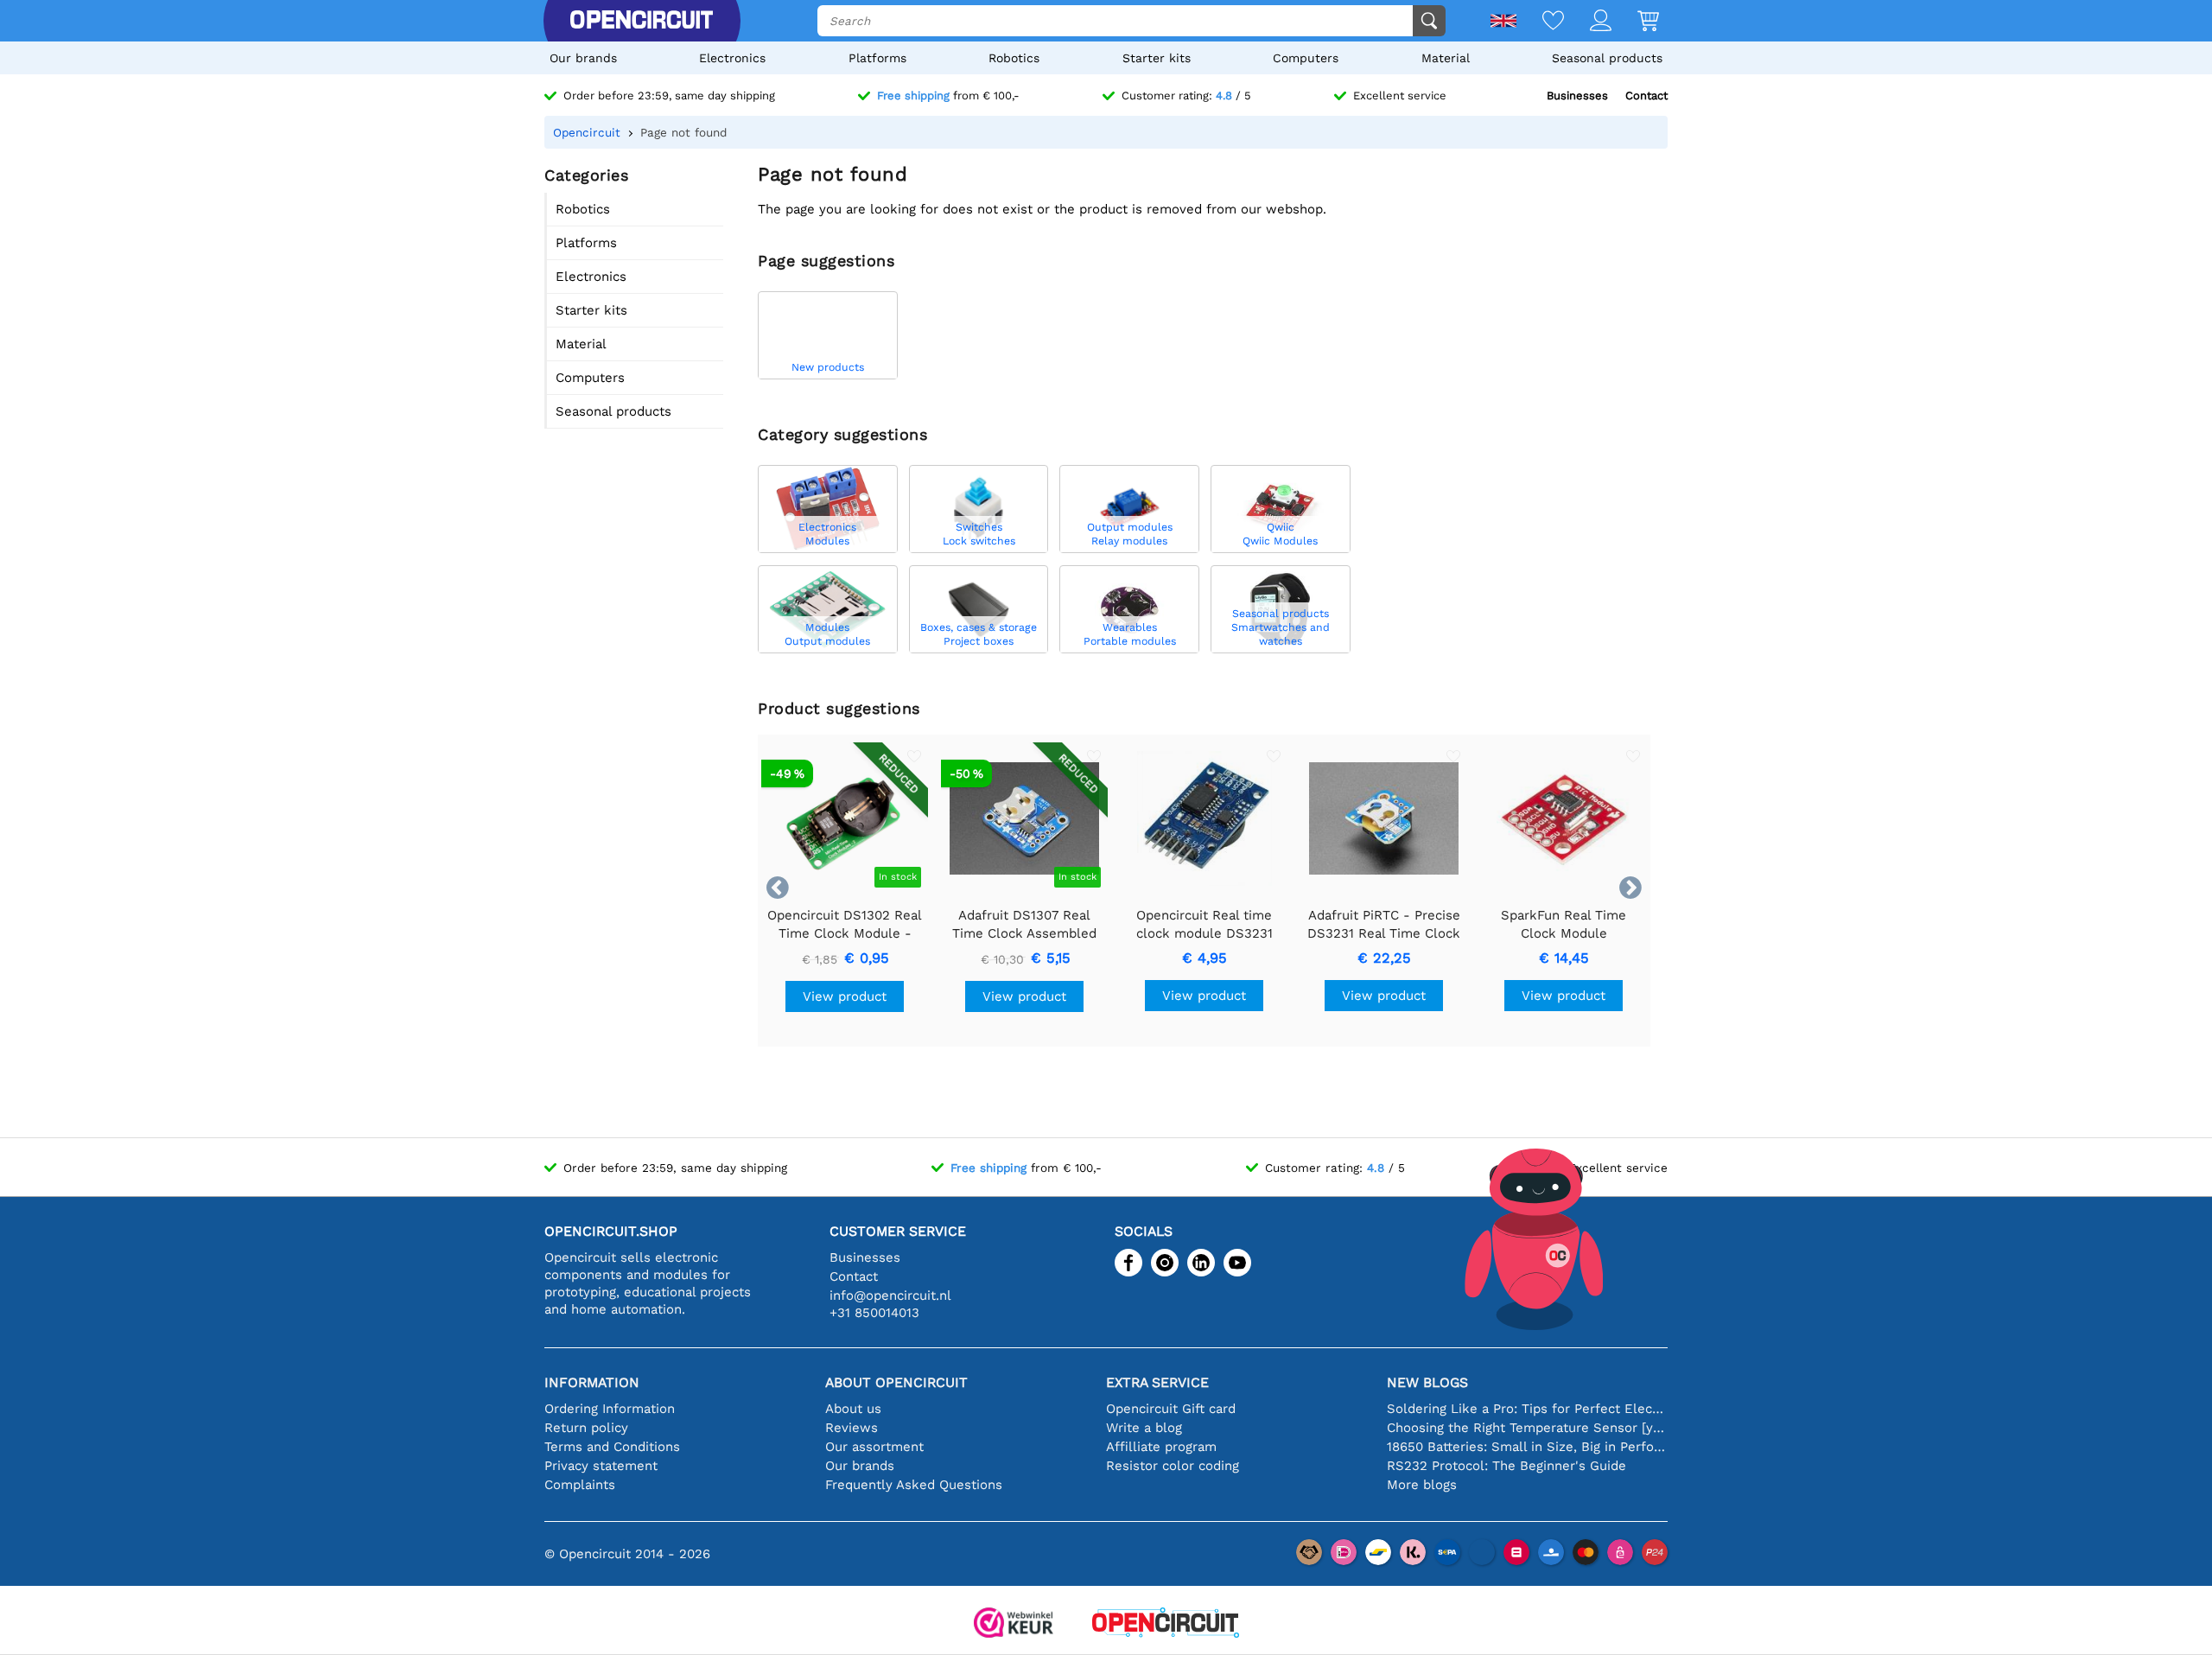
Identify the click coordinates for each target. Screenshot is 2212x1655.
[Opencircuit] (641, 21)
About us (853, 1409)
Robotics (1014, 58)
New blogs (1427, 1382)
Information (592, 1382)
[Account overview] (1588, 22)
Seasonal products (1607, 58)
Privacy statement (601, 1466)
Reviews (852, 1428)
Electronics (732, 58)
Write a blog (1144, 1428)
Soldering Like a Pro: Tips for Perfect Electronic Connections (1527, 1409)
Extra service (1157, 1382)
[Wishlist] (1540, 22)
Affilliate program (1161, 1447)
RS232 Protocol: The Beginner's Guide (1506, 1466)
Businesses (1577, 95)
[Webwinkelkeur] (1014, 1624)
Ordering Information (610, 1409)
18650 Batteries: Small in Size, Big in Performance (1527, 1447)
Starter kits (1157, 58)
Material (1446, 58)
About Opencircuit (896, 1382)
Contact (1646, 95)
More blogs (1422, 1485)
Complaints (580, 1485)
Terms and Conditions (612, 1447)
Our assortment (874, 1447)
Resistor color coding (1173, 1466)
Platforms (877, 58)
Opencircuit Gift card (1171, 1409)
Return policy (586, 1428)
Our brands (583, 58)
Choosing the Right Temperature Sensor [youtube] (1527, 1428)
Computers (1306, 58)
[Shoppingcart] (1635, 22)
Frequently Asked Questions (914, 1485)
